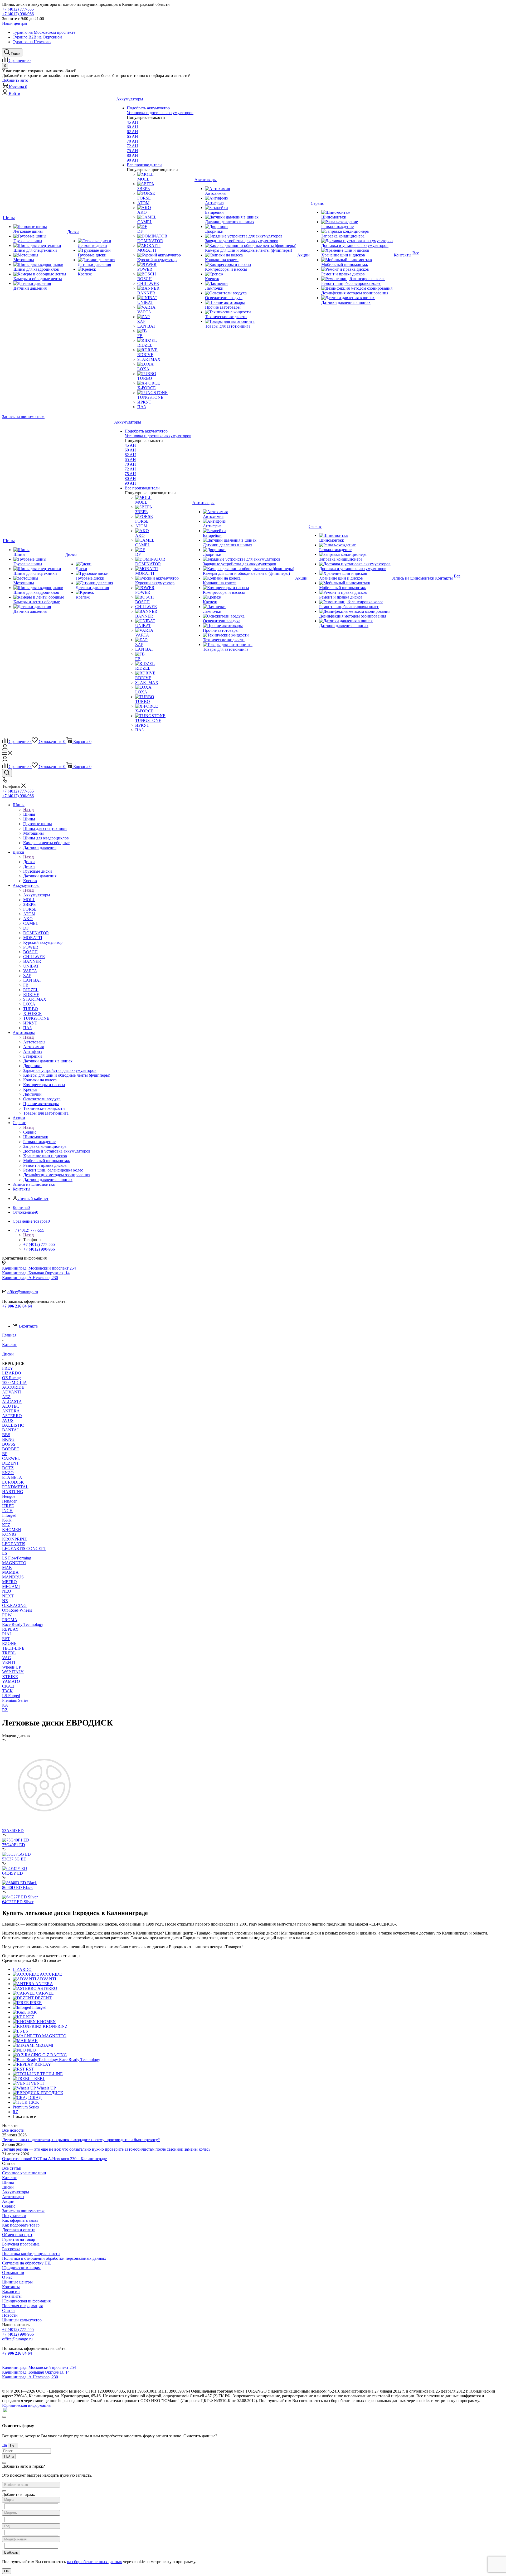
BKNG (8, 1439)
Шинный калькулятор (22, 2320)
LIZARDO (12, 1373)
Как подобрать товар (21, 2225)
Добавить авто (15, 80)
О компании (13, 2273)
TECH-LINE (13, 1648)
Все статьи (12, 2168)
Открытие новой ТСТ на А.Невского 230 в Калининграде (54, 2159)
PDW (7, 1615)
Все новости (13, 2130)
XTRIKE (10, 1677)
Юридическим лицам (21, 2268)
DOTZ (8, 1468)
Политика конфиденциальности (31, 2254)
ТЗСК (7, 1691)
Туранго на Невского (32, 42)
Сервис (30, 1132)
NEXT (8, 1596)
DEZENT (11, 1463)
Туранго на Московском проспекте (44, 32)
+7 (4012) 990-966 (18, 14)
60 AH (132, 127)
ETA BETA (12, 1477)
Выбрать (11, 2552)
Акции (8, 2201)
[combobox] (31, 2485)
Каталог (9, 2178)
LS (5, 1553)
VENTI (9, 1662)
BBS (6, 1435)
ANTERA (11, 1411)
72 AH (132, 146)
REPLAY (10, 1629)
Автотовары (34, 1042)
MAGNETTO (14, 1563)
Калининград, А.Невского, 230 (30, 1278)
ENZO (8, 1473)
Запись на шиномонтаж (23, 417)
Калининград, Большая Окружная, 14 (36, 1273)
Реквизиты (12, 2296)
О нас (7, 2277)
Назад (28, 810)
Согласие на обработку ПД (26, 2263)
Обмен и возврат (17, 2235)
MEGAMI (11, 1586)
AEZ (6, 1397)
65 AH (132, 136)
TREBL (9, 1653)
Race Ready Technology (23, 1624)
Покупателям (14, 2216)
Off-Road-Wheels (17, 1610)
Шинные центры (17, 2282)
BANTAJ (10, 1430)
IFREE (8, 1506)
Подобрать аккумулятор (148, 108)
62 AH (132, 132)
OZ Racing (11, 1378)
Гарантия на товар (19, 2239)
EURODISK (13, 1482)
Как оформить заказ (20, 2220)
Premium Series (15, 1700)
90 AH (132, 160)
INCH (7, 1511)
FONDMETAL (15, 1487)
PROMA (10, 1620)
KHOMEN (12, 1530)
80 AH (132, 155)
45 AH (132, 122)
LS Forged (11, 1696)
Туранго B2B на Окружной (37, 37)
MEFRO (9, 1582)
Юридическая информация (26, 2301)
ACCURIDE (13, 1387)
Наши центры (15, 23)
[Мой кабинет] (5, 748)
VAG (7, 1658)
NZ (5, 1601)
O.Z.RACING (14, 1605)
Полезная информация (22, 2306)
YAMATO (11, 1681)
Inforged (9, 1515)
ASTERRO (12, 1416)
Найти (9, 2456)
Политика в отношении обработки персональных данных (54, 2258)
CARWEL (11, 1458)
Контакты (11, 2287)
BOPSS (9, 1444)
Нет (13, 2445)
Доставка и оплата (19, 2230)
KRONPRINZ (14, 1539)
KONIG (9, 1534)
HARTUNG (13, 1492)
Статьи (8, 2310)
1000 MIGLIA (14, 1382)
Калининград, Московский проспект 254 (39, 1268)
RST (6, 1639)
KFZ (6, 1525)
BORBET (11, 1449)
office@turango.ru (23, 1292)
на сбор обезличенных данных (94, 2562)
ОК (7, 2571)
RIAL (7, 1634)
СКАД (8, 1686)
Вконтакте (28, 1326)
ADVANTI (12, 1392)
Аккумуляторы (37, 895)
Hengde (9, 1496)
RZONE (9, 1643)
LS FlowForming (17, 1558)
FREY (8, 1368)
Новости (10, 2315)
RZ (5, 1710)
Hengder (9, 1501)
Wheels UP (12, 1667)
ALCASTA (12, 1401)
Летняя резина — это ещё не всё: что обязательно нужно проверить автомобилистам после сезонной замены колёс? (106, 2149)
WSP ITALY (13, 1672)
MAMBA (10, 1572)
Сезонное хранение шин (24, 2173)
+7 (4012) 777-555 (18, 9)
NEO (7, 1591)
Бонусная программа (21, 2244)
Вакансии (11, 2291)
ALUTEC (11, 1406)
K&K (7, 1520)
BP (5, 1454)
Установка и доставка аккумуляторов (160, 113)
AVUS (8, 1420)
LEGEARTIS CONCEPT (24, 1549)
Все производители (144, 165)
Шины (29, 814)
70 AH (132, 141)
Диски (29, 862)
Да (4, 2445)
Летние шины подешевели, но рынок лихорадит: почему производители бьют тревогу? (81, 2140)
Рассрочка (11, 2249)
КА (5, 1705)
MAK (7, 1568)
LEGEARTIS (14, 1544)
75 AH (132, 151)
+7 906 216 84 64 (17, 1306)
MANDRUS (13, 1577)
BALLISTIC (13, 1425)
